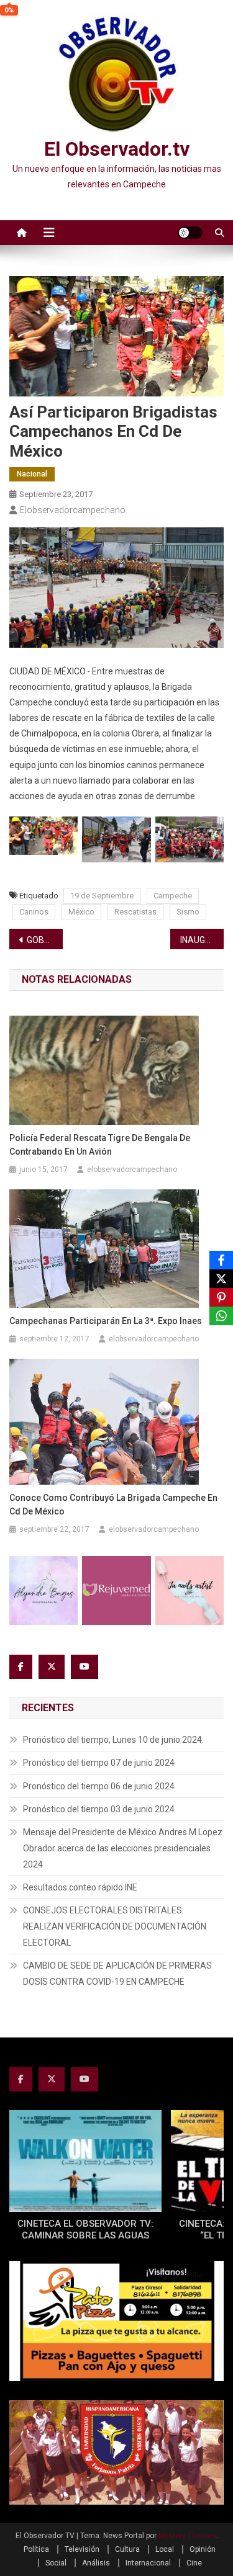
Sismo (188, 912)
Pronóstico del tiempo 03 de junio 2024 (99, 1809)
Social (56, 2563)
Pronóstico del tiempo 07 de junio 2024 (99, 1763)
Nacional (32, 474)
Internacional (148, 2563)
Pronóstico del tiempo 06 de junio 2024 (99, 1786)
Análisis (96, 2563)
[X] (221, 1279)
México (81, 912)
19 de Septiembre (102, 896)
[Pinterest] (221, 1297)
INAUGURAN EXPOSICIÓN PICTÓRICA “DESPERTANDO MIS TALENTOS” (202, 940)
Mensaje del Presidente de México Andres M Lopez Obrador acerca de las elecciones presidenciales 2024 (123, 1848)
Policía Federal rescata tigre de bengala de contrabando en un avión (100, 1145)
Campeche (173, 896)
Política (36, 2549)
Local (165, 2549)
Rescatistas (135, 912)
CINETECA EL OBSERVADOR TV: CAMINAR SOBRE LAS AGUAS (85, 2230)
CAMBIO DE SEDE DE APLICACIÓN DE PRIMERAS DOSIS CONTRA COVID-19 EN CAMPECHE (117, 1974)
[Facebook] (221, 1260)
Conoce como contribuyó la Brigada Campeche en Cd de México (113, 1505)
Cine (194, 2563)
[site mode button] (190, 233)
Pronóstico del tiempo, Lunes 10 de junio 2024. (113, 1740)
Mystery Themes (187, 2536)
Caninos (34, 912)
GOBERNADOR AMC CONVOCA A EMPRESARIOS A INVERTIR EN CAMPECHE (45, 940)
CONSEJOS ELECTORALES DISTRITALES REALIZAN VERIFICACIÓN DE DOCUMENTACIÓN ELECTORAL (115, 1926)
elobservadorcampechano (73, 510)
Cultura (127, 2549)
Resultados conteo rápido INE (80, 1887)
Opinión (203, 2549)
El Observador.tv (117, 149)
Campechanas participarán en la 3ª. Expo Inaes (106, 1321)
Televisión (82, 2549)
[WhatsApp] (221, 1316)
